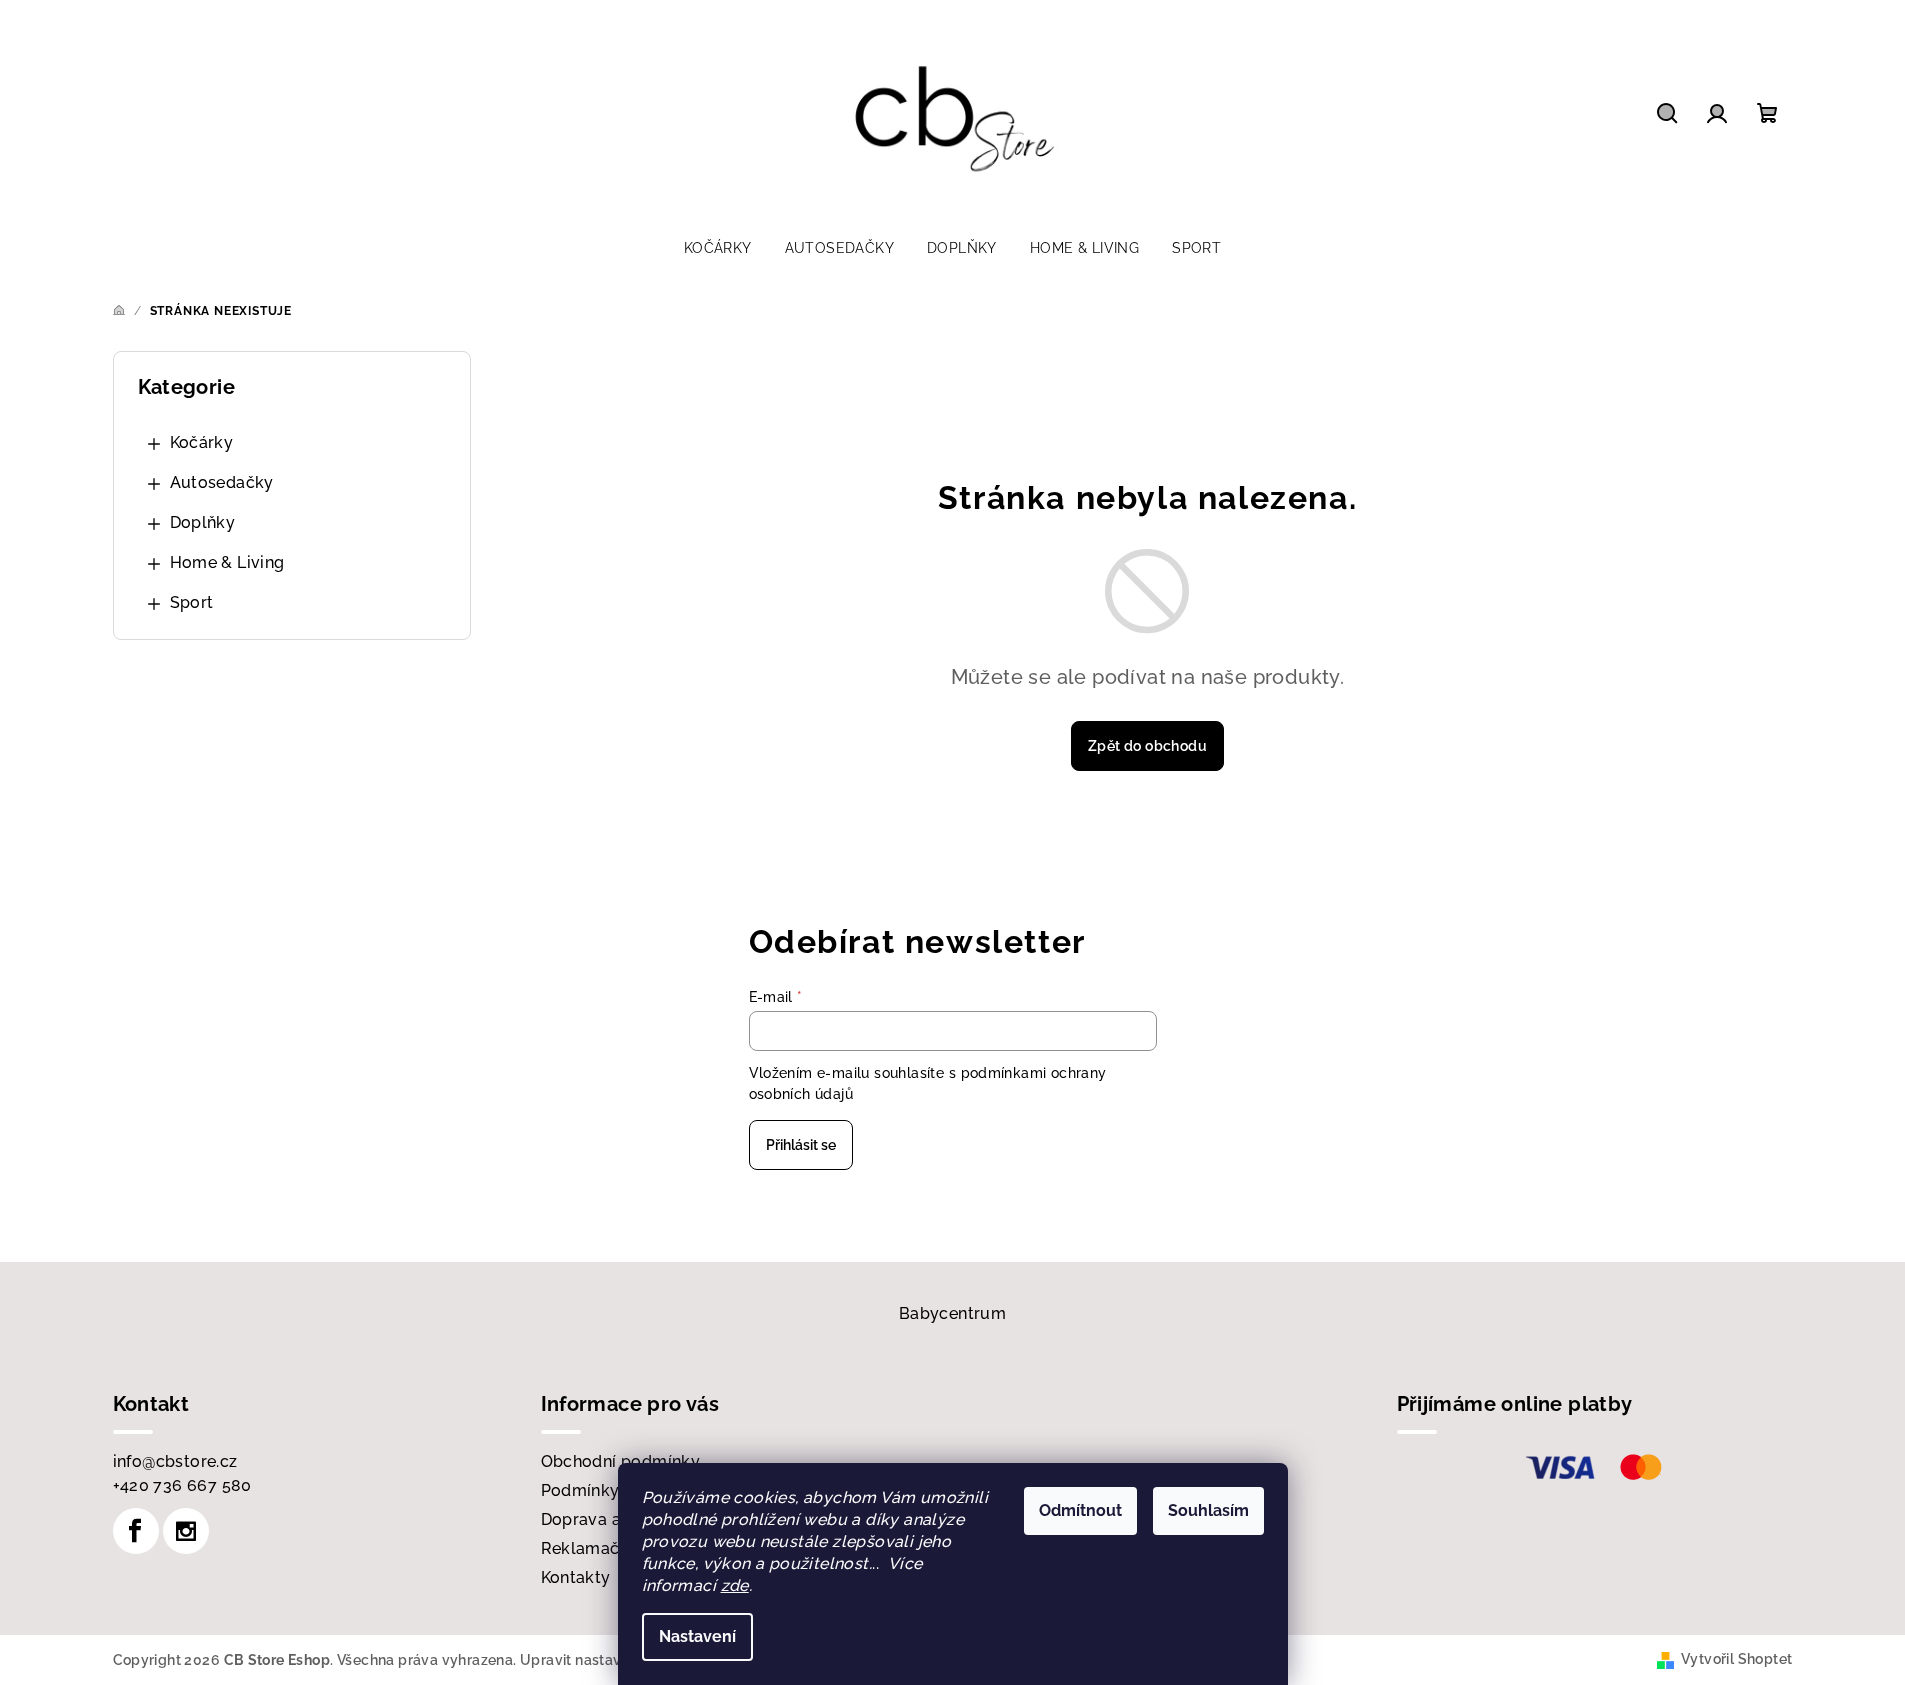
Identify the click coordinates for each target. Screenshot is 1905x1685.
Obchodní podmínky (621, 1461)
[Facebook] (136, 1531)
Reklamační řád (603, 1548)
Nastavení (697, 1636)
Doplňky (203, 522)
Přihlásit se (801, 1145)
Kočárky (202, 442)
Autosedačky (222, 482)
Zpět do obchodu (1147, 746)
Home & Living (227, 562)
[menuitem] (718, 248)
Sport (192, 602)
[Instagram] (186, 1531)
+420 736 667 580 (182, 1485)
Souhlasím (1208, 1510)
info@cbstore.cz (175, 1461)
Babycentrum (952, 1313)
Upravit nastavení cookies (609, 1660)
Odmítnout (1080, 1510)
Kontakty (576, 1577)
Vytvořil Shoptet (1736, 1659)
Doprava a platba (609, 1519)
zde (735, 1585)
